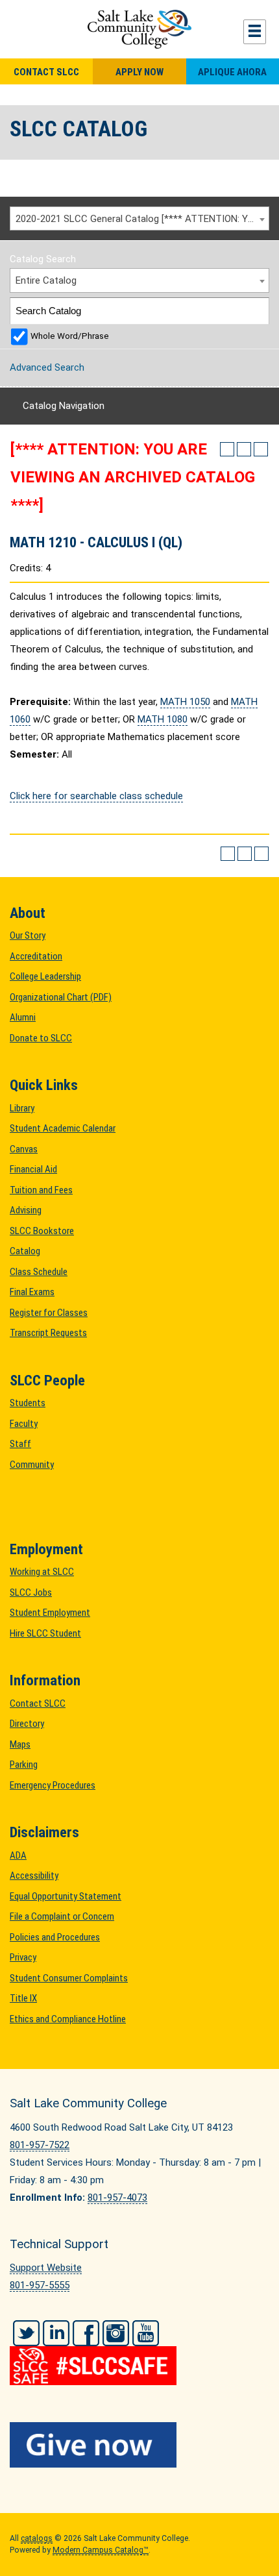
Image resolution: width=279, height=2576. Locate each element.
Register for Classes (49, 1313)
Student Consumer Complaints (69, 1978)
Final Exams (32, 1292)
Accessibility (34, 1876)
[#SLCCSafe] (139, 2357)
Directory (27, 1724)
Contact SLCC (46, 72)
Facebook (86, 2333)
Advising (26, 1210)
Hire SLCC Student (45, 1633)
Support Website (46, 2268)
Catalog (25, 1251)
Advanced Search (47, 367)
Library (22, 1108)
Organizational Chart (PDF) (61, 997)
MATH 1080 (163, 719)
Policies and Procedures (55, 1937)
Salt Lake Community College (139, 29)
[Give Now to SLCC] (139, 2445)
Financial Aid (33, 1169)
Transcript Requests (48, 1333)
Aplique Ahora (232, 72)
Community (32, 1465)
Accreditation (36, 956)
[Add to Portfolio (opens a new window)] (227, 449)
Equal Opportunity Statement (66, 1896)
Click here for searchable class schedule (96, 796)
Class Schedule (39, 1272)
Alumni (23, 1017)
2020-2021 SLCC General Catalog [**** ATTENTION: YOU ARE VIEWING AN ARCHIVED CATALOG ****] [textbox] (142, 219)
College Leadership (45, 976)
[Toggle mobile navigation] (255, 32)
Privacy (23, 1957)
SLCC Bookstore (42, 1231)
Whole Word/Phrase (70, 336)
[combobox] (139, 219)
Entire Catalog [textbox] (46, 280)
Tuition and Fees (41, 1190)
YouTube (146, 2333)
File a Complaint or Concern (62, 1916)
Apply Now (139, 72)
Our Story (28, 935)
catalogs (37, 2538)
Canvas (24, 1149)
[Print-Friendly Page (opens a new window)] (244, 449)
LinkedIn (56, 2333)
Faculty (24, 1424)
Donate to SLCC (41, 1038)
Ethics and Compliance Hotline (68, 2019)
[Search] (257, 311)
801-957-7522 (40, 2145)
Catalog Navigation (64, 406)
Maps (20, 1744)
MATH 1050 (185, 702)
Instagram (116, 2333)
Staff (20, 1444)
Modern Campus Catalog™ (101, 2550)
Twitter (26, 2333)
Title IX (23, 1998)
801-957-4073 (117, 2198)
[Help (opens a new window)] (261, 449)
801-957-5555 (40, 2285)
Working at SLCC (42, 1572)
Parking (24, 1765)
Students (28, 1403)
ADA (18, 1855)
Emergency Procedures (53, 1785)
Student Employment (50, 1613)
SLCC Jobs (31, 1592)
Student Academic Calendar (63, 1128)
